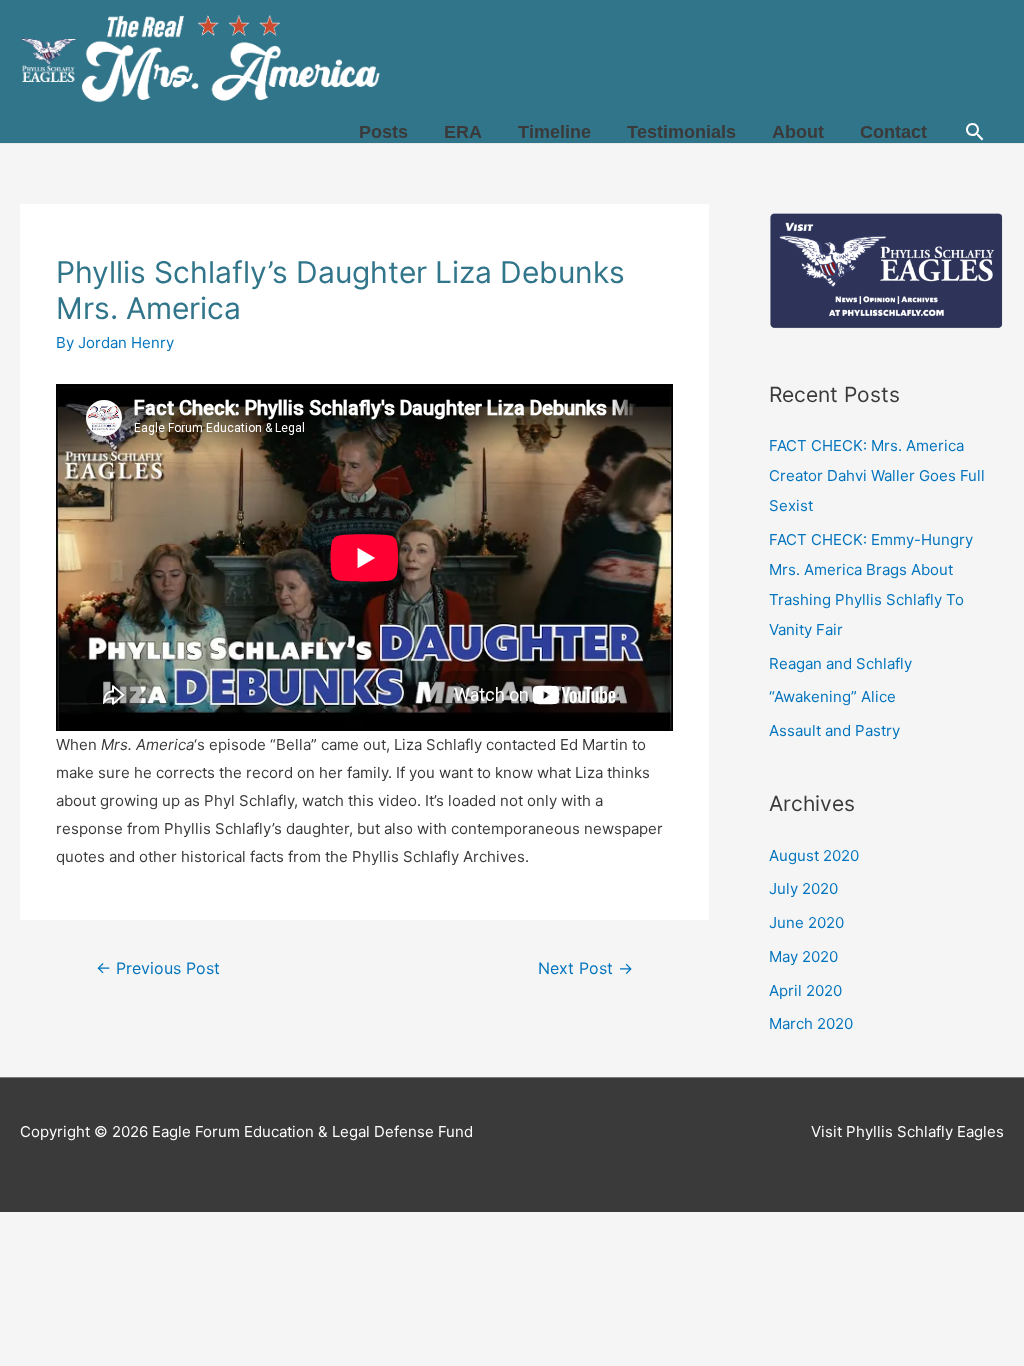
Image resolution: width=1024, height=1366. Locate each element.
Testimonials (681, 132)
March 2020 (811, 1023)
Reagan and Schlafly (840, 663)
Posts (383, 132)
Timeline (554, 132)
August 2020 (814, 855)
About (798, 132)
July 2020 (803, 888)
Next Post (585, 968)
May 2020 (803, 956)
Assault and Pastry (834, 730)
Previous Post (158, 968)
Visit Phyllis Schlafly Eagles (907, 1131)
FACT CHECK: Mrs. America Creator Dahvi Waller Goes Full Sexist (877, 475)
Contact (893, 132)
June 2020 (806, 922)
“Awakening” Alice (832, 696)
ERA (463, 132)
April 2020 (805, 990)
